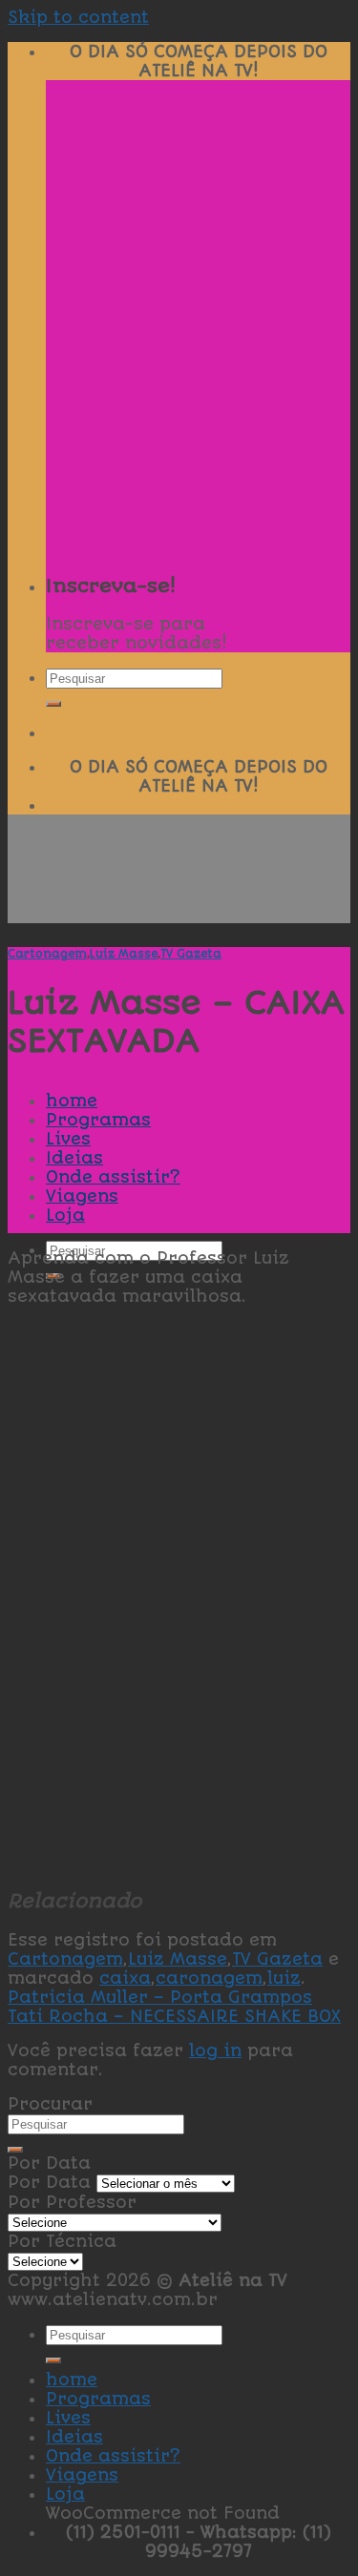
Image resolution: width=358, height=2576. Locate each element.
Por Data (49, 2182)
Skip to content (78, 17)
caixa (125, 1978)
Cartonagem (47, 954)
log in (215, 2050)
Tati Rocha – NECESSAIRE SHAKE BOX (174, 2016)
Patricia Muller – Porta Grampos (160, 1997)
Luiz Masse (124, 954)
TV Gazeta (191, 954)
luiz (284, 1978)
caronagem (209, 1978)
